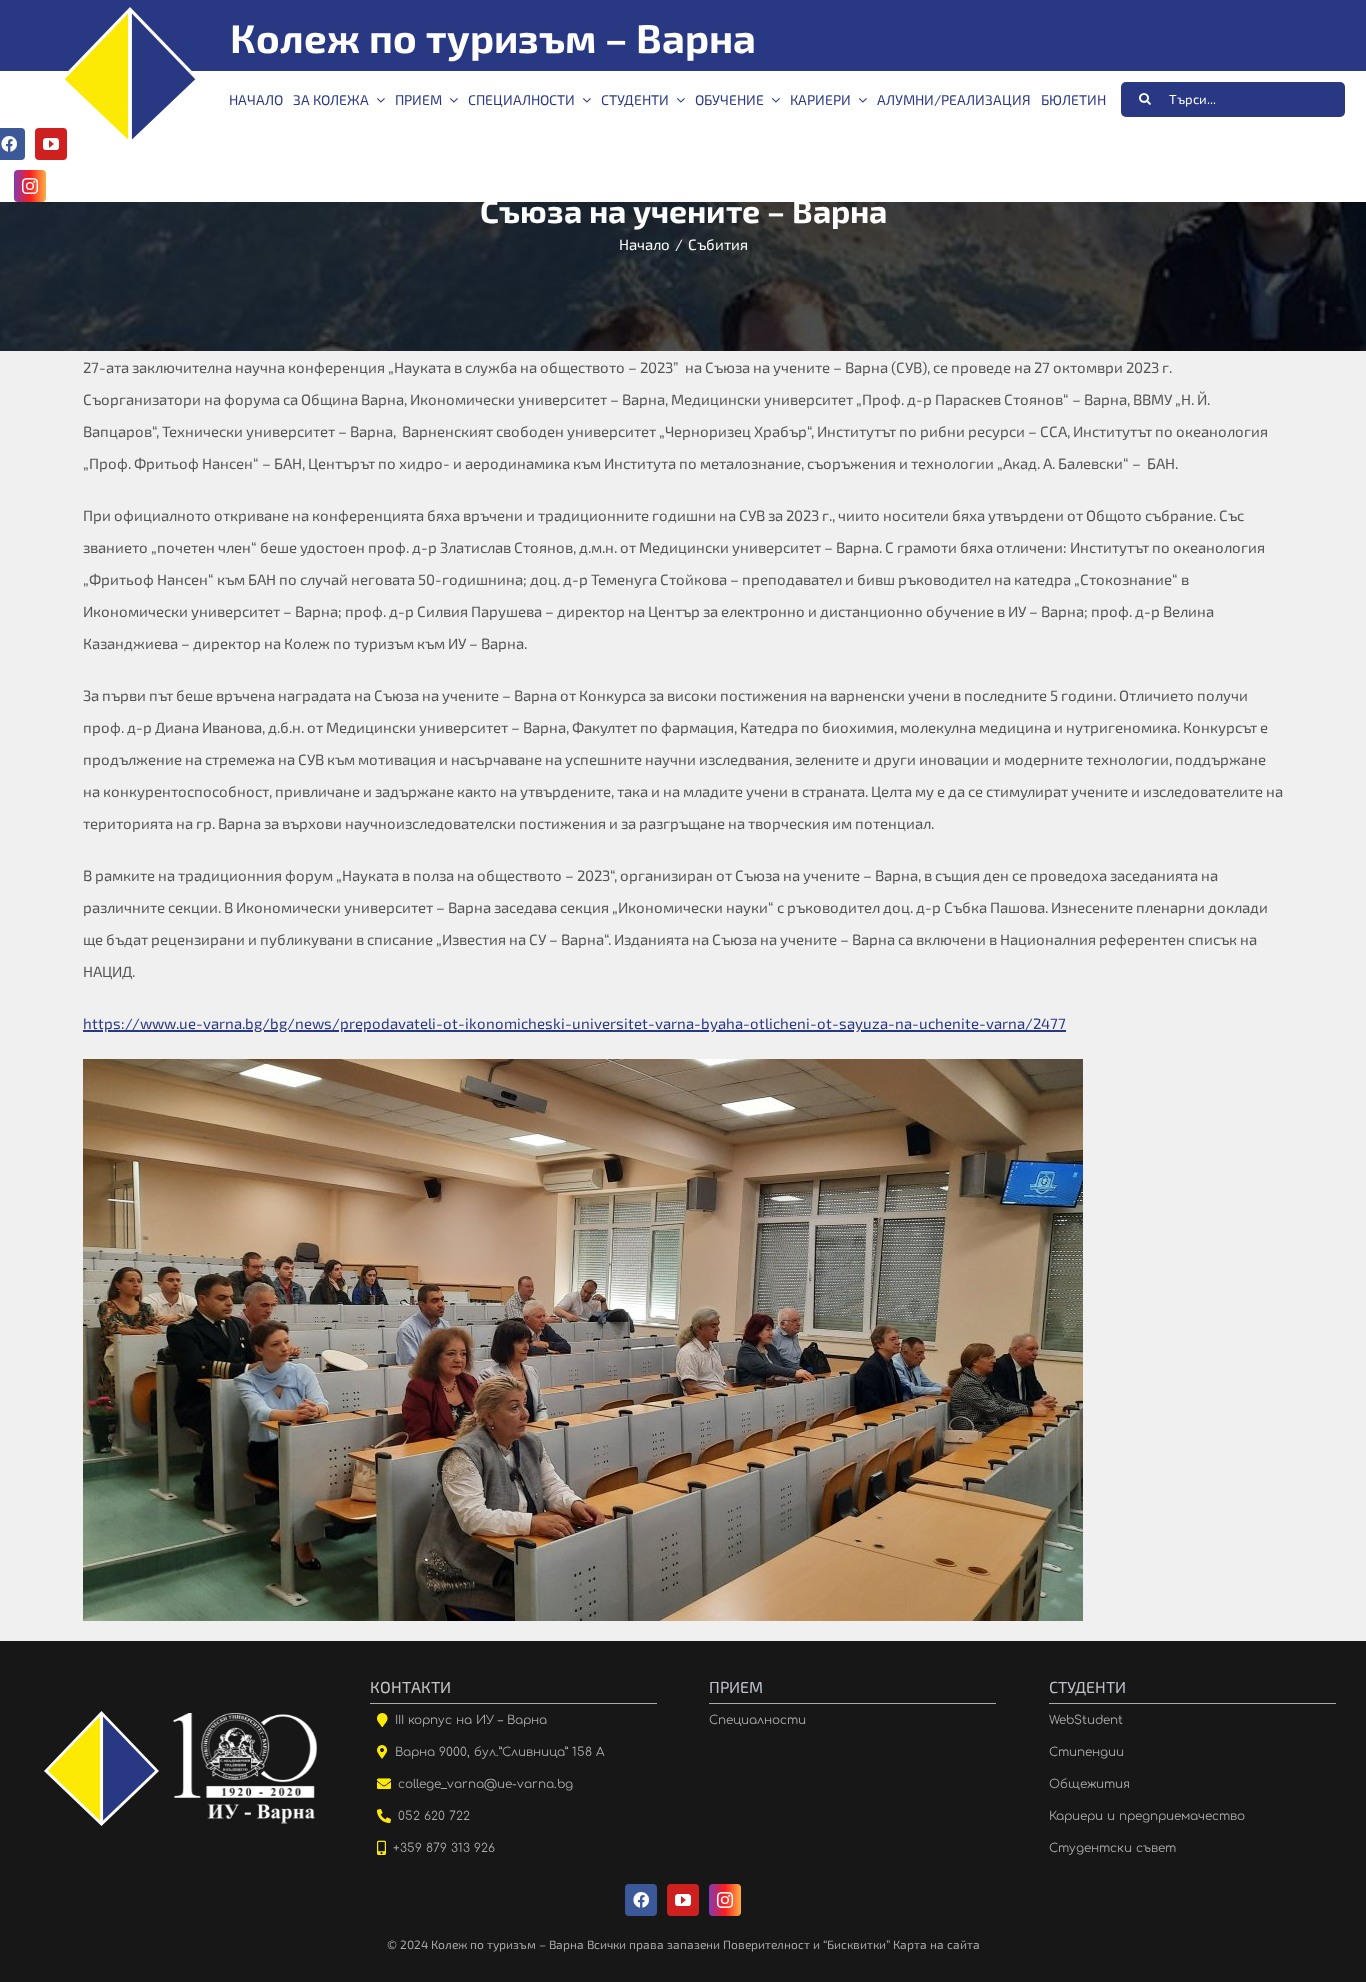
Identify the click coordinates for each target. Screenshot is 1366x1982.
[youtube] (51, 144)
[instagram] (30, 186)
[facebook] (641, 1900)
